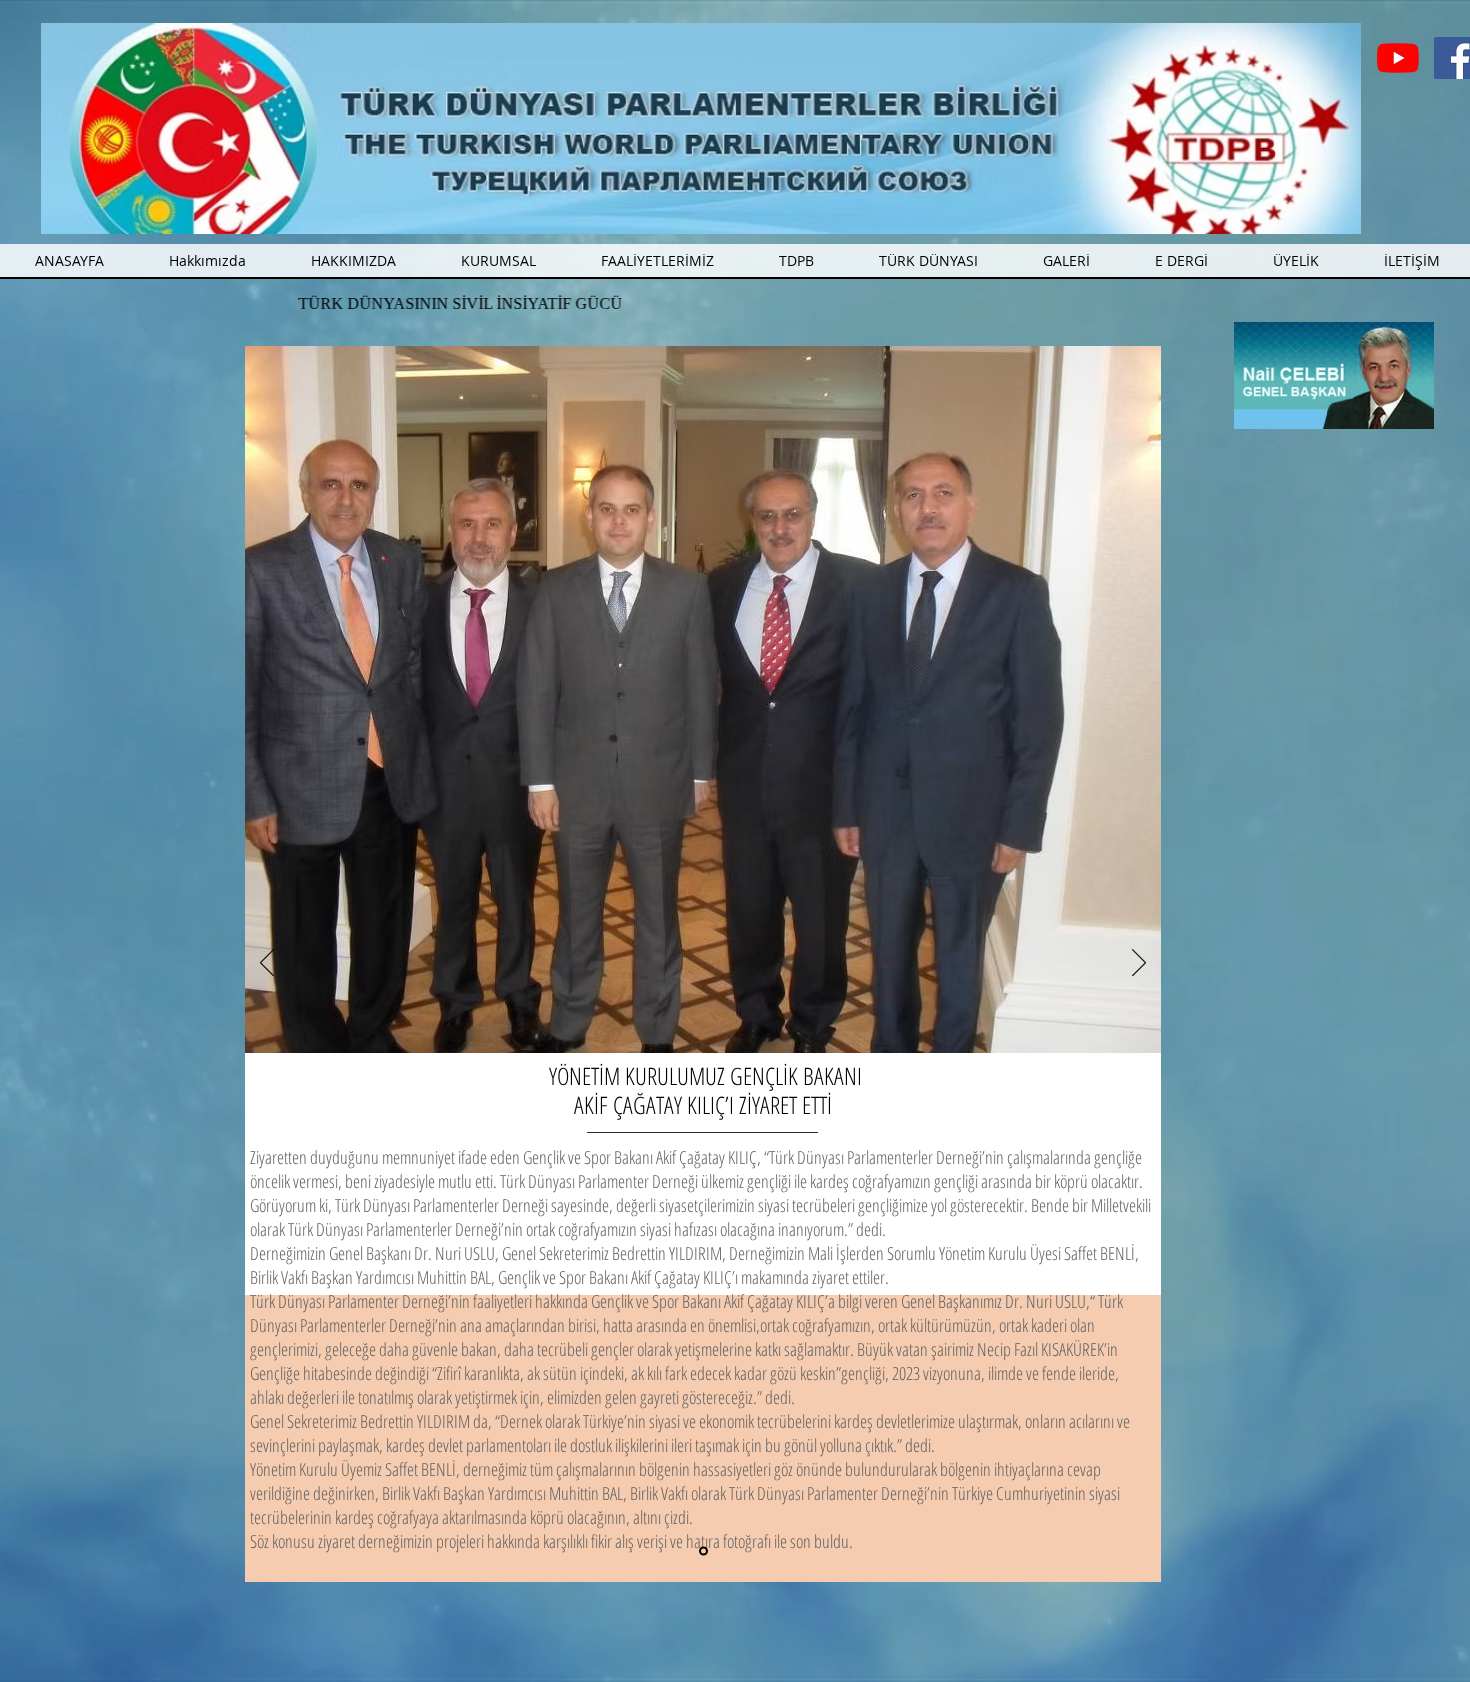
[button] (657, 260)
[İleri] (1139, 964)
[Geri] (267, 964)
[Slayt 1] (703, 1551)
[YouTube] (1398, 58)
